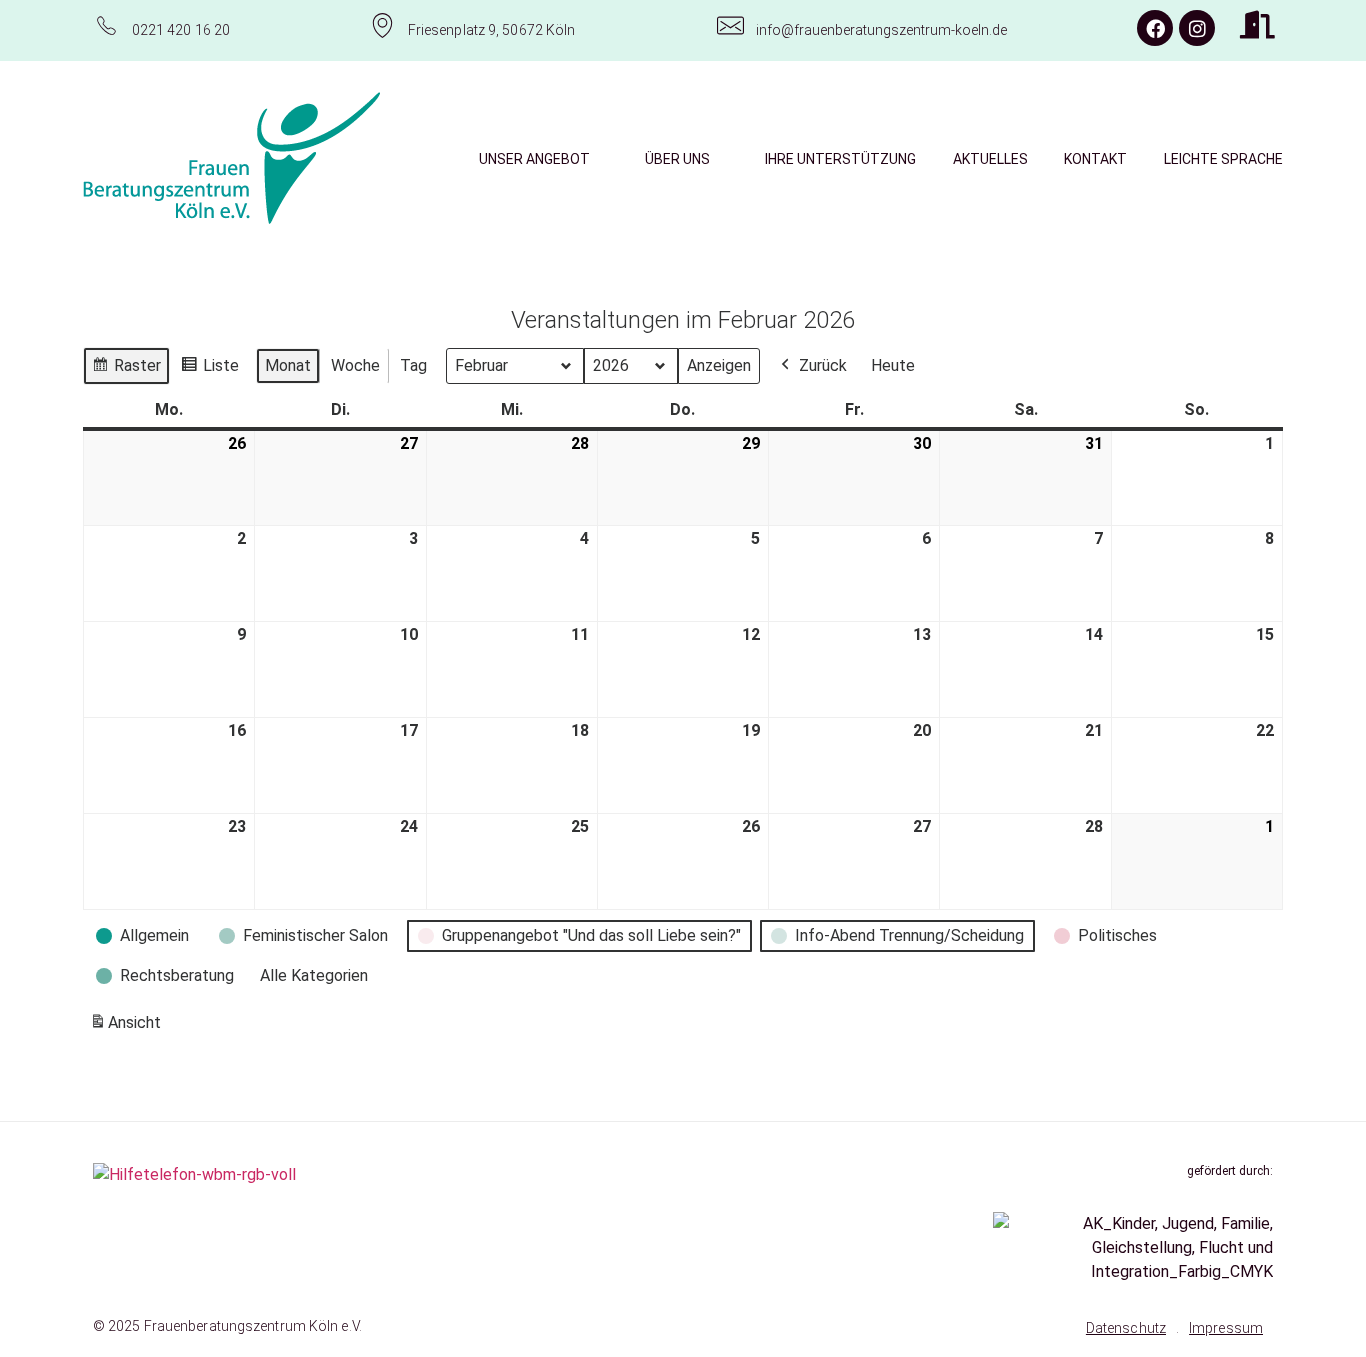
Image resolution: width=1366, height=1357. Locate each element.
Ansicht (128, 1028)
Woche (355, 365)
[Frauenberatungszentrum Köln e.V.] (232, 158)
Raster (126, 370)
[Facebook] (1155, 28)
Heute (893, 365)
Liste (209, 370)
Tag (413, 365)
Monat (288, 365)
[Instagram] (1197, 28)
